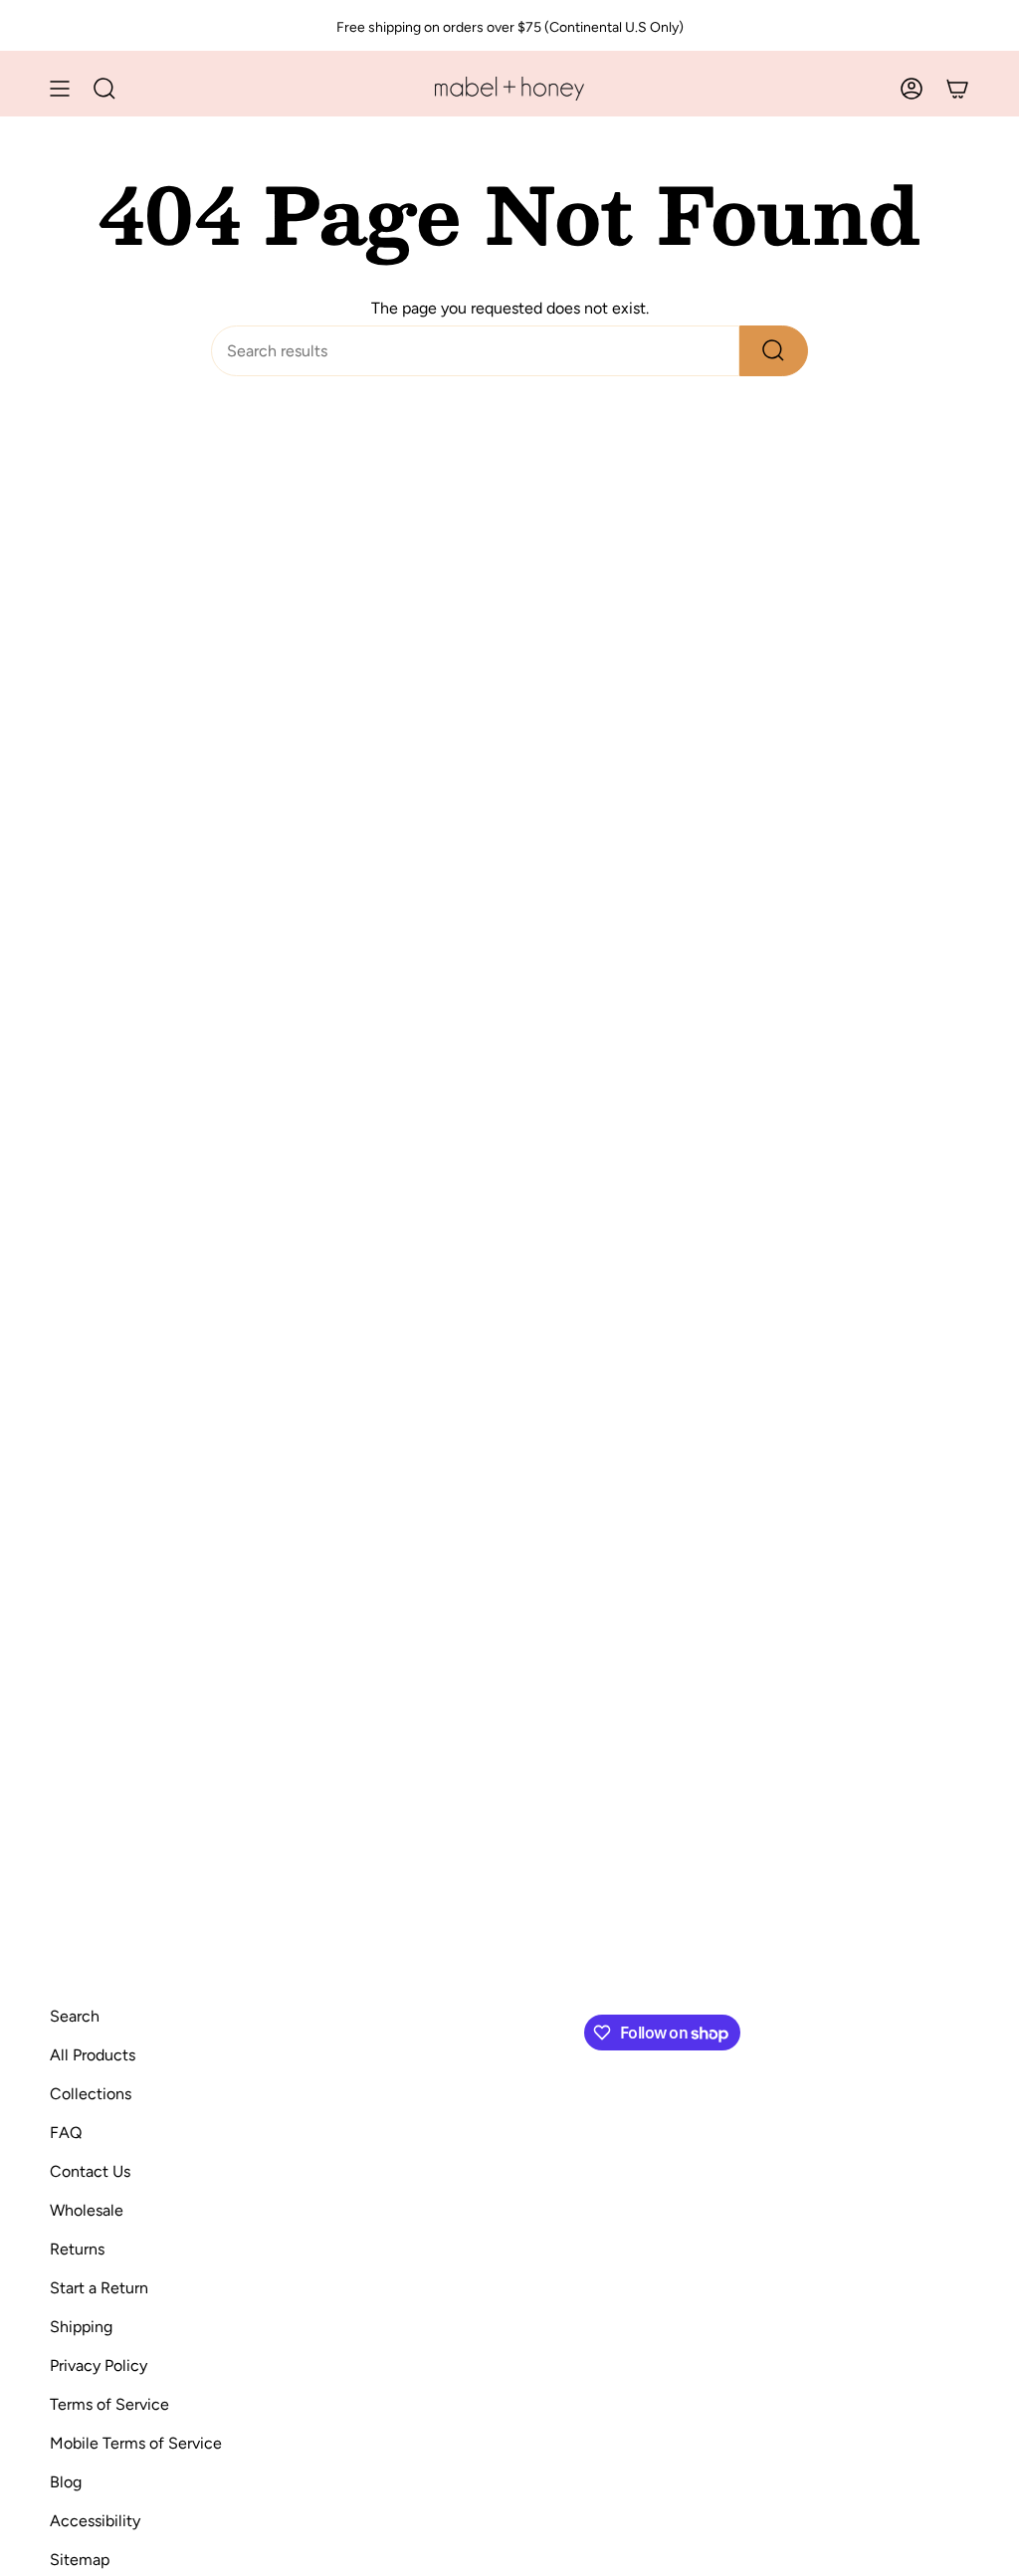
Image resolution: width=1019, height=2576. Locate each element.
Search (75, 2016)
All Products (93, 2055)
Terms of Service (109, 2404)
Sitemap (80, 2560)
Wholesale (87, 2210)
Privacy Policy (99, 2365)
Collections (91, 2094)
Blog (66, 2482)
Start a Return (99, 2288)
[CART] (957, 89)
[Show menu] (60, 89)
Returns (77, 2249)
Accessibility (95, 2521)
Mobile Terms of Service (136, 2443)
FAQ (66, 2133)
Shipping (81, 2327)
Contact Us (90, 2171)
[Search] (774, 351)
